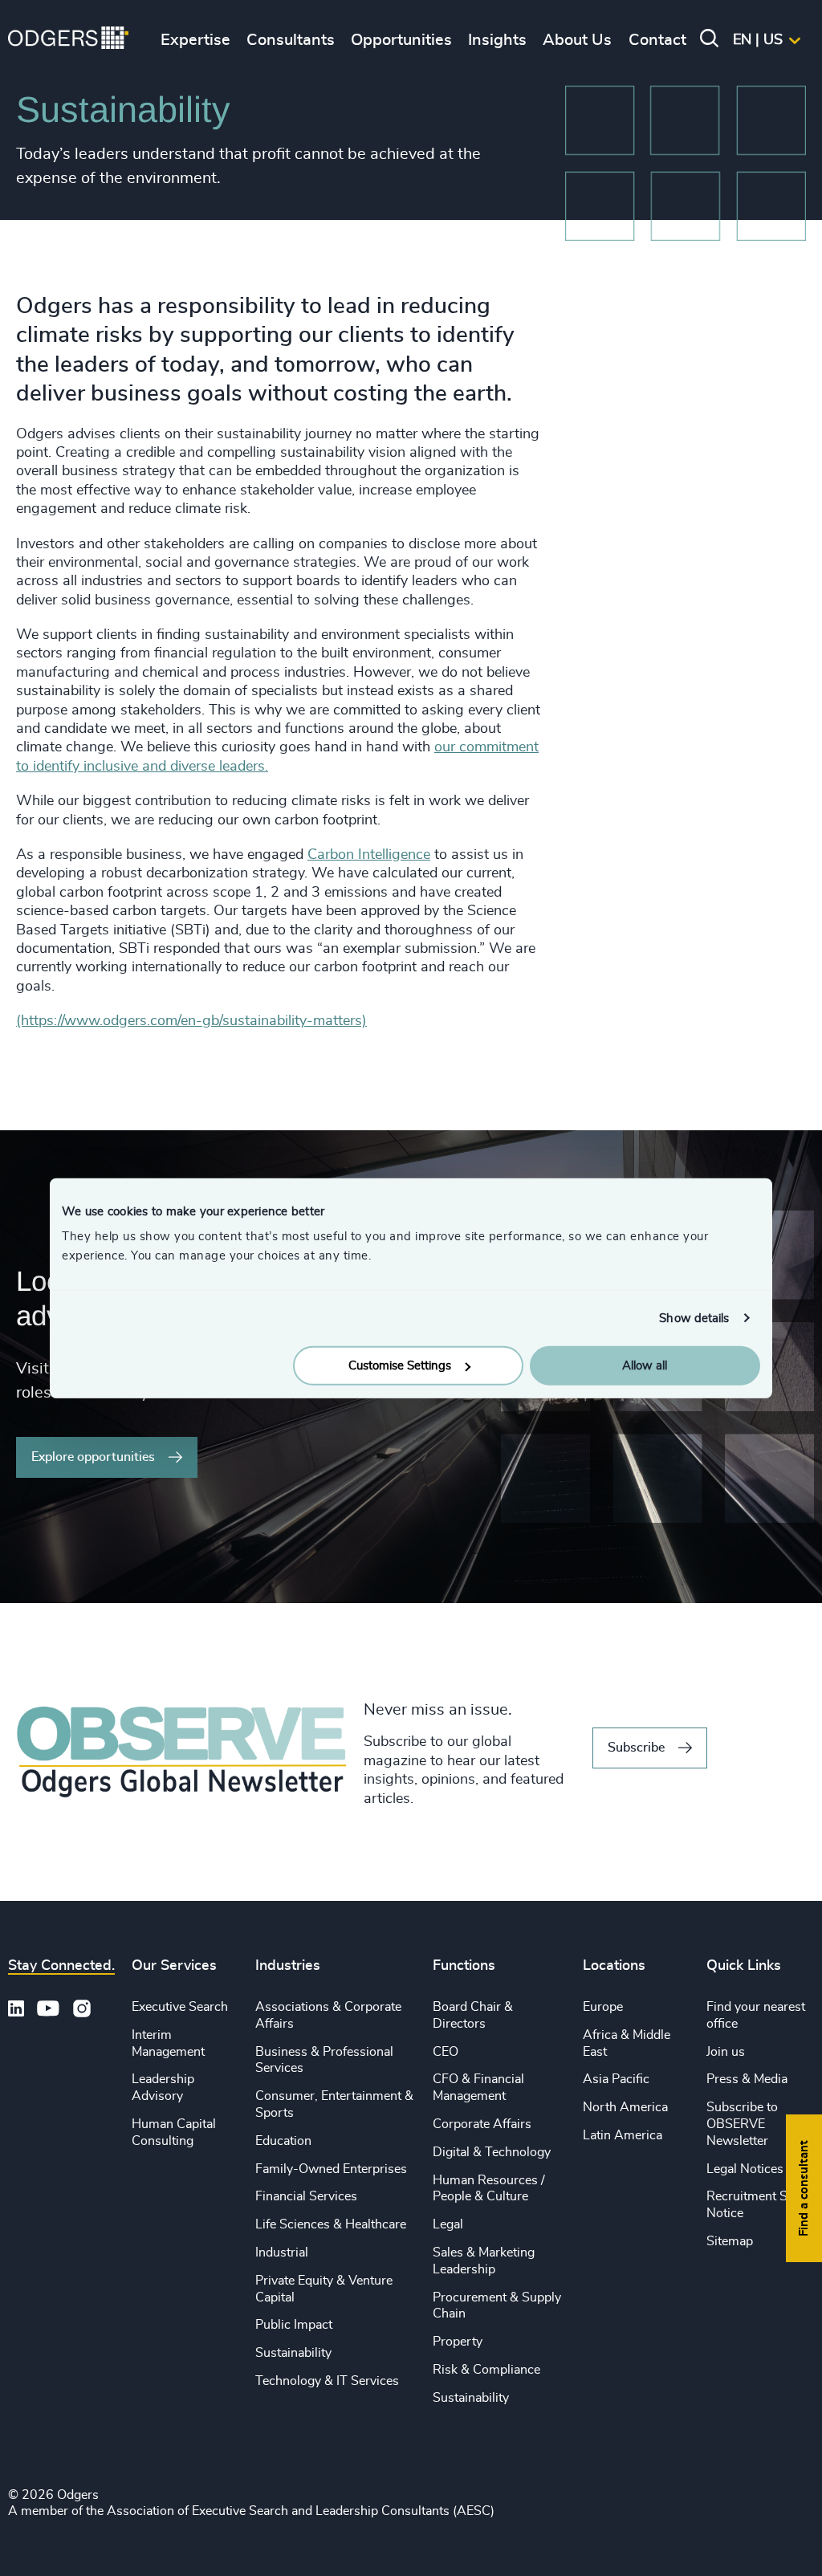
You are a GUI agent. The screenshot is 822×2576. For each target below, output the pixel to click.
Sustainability (293, 2353)
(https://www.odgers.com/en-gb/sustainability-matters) (191, 1021)
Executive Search (180, 2007)
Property (458, 2342)
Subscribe (636, 1748)
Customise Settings (400, 1366)
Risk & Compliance (486, 2370)
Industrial (282, 2252)
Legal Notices (745, 2169)
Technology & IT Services (327, 2381)
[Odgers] (68, 40)
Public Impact (294, 2325)
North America (625, 2107)
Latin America (623, 2135)
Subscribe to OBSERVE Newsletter (742, 2124)
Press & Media (747, 2079)
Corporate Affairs (482, 2124)
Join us (726, 2052)
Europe (603, 2007)
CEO (446, 2052)
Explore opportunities (93, 1457)
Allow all (645, 1366)
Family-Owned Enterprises (331, 2169)
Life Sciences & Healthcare (331, 2224)
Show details (694, 1318)
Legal (448, 2224)
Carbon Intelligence (369, 855)
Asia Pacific (616, 2079)
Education (283, 2141)
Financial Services (306, 2196)
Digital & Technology (492, 2152)
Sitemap (730, 2241)
